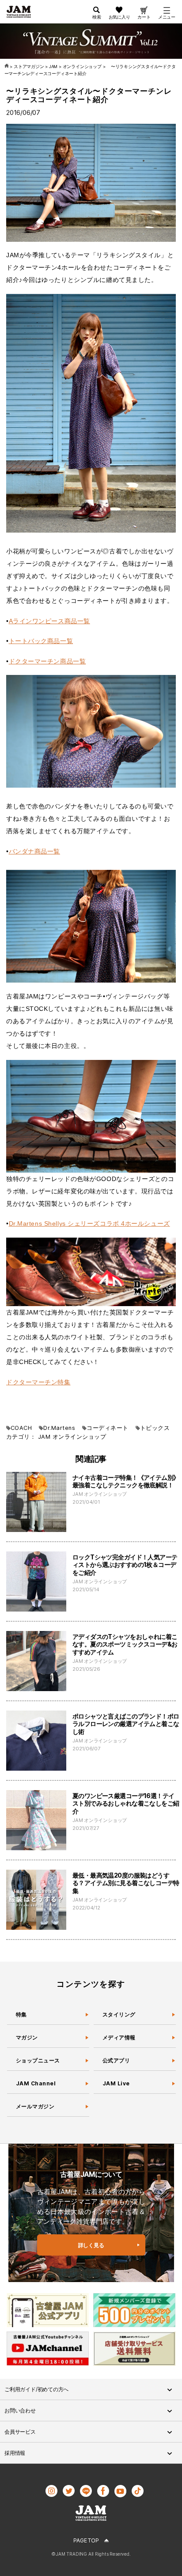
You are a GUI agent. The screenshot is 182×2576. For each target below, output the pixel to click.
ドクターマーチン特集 (38, 1382)
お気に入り (119, 17)
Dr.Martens (59, 1428)
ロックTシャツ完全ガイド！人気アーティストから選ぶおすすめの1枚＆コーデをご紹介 (125, 1565)
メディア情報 (119, 2037)
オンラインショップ (79, 1437)
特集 (21, 2014)
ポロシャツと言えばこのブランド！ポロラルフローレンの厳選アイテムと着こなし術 (126, 1724)
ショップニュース (38, 2060)
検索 (97, 17)
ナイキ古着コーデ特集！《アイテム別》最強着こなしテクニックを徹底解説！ (126, 1481)
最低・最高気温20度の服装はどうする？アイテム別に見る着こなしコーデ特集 (126, 1883)
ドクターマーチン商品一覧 (47, 661)
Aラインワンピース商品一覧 (49, 621)
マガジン (27, 2037)
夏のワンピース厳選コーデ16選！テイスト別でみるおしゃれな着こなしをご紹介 (126, 1803)
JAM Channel (36, 2083)
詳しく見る (91, 2245)
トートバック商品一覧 (41, 641)
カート (144, 17)
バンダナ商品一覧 (34, 851)
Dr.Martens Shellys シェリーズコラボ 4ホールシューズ (89, 1223)
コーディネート (107, 1428)
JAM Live (116, 2083)
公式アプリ (116, 2060)
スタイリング (119, 2014)
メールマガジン (35, 2106)
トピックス (155, 1428)
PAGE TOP (86, 2540)
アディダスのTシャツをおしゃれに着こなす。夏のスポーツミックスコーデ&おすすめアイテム (125, 1644)
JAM (44, 1437)
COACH (21, 1428)
